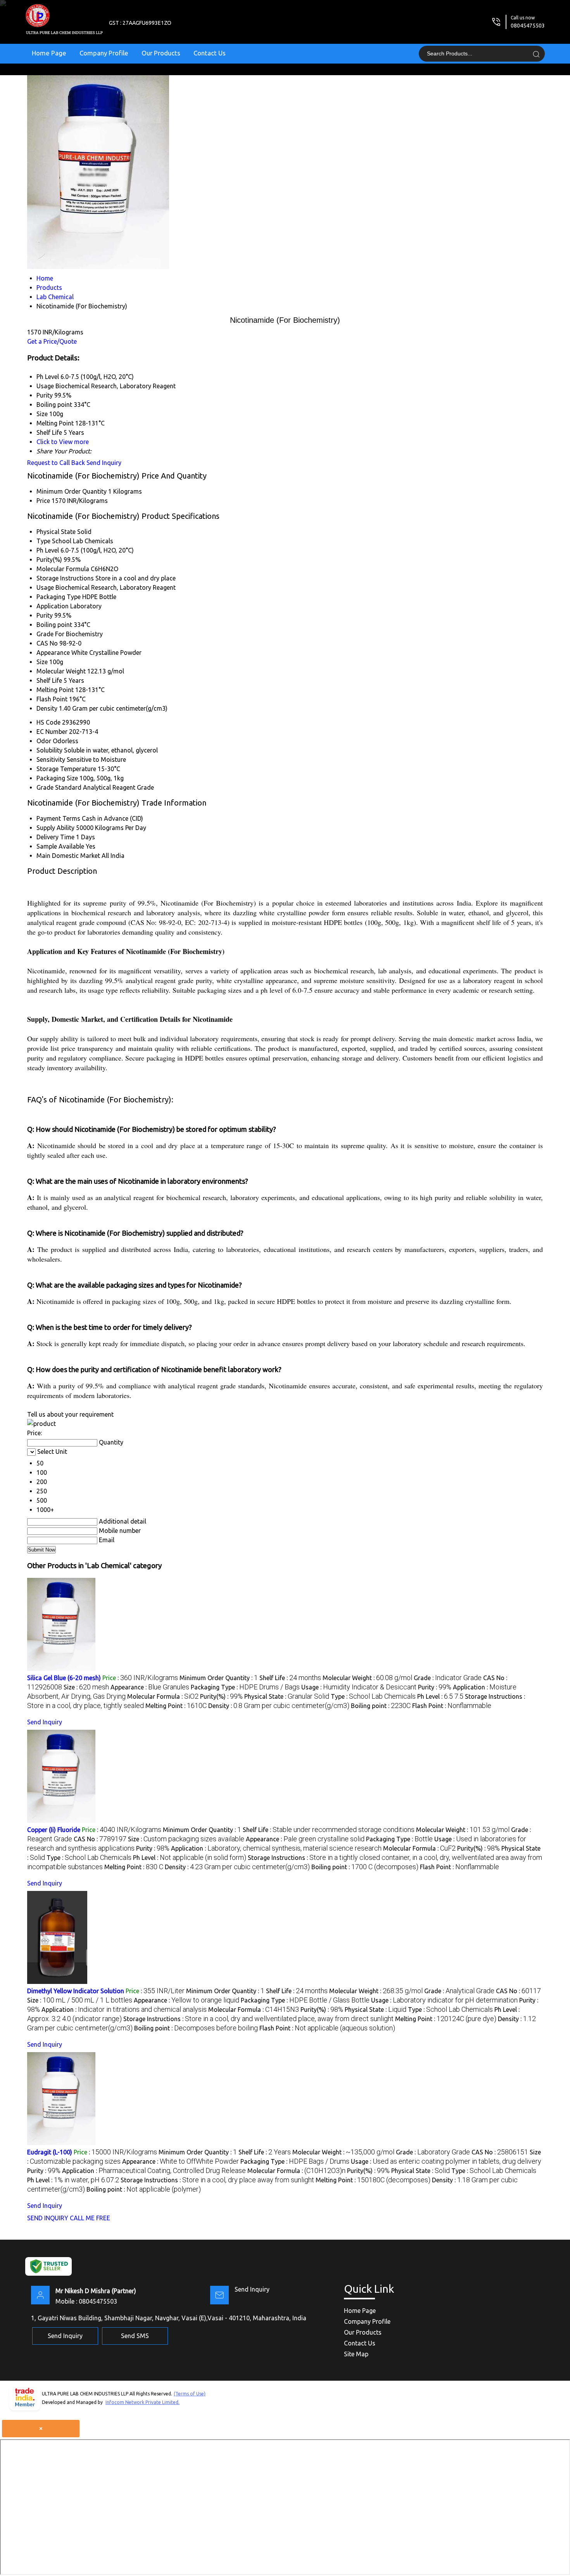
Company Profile (104, 53)
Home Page (49, 53)
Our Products (161, 53)
